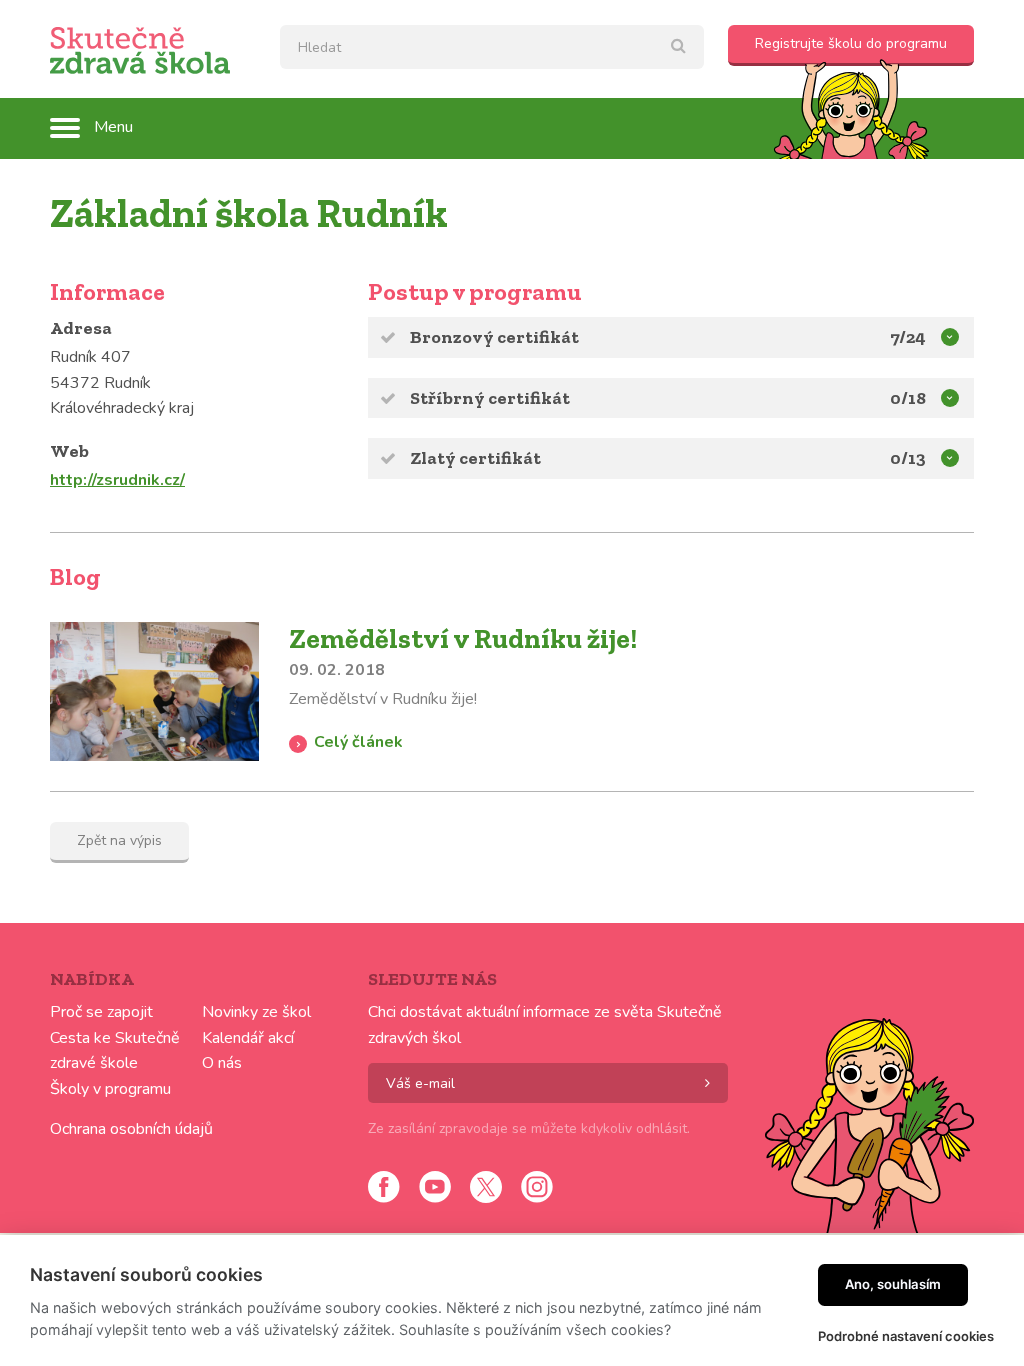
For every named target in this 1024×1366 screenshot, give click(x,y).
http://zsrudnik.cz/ (117, 480)
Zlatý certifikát (475, 458)
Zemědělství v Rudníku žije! (463, 638)
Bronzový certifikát (494, 337)
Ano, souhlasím (893, 1284)
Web (69, 451)
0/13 (908, 458)
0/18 (908, 398)
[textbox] (492, 47)
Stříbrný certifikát (490, 398)
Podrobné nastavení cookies (906, 1336)
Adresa (81, 328)
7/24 (908, 337)
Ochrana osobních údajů (131, 1129)
